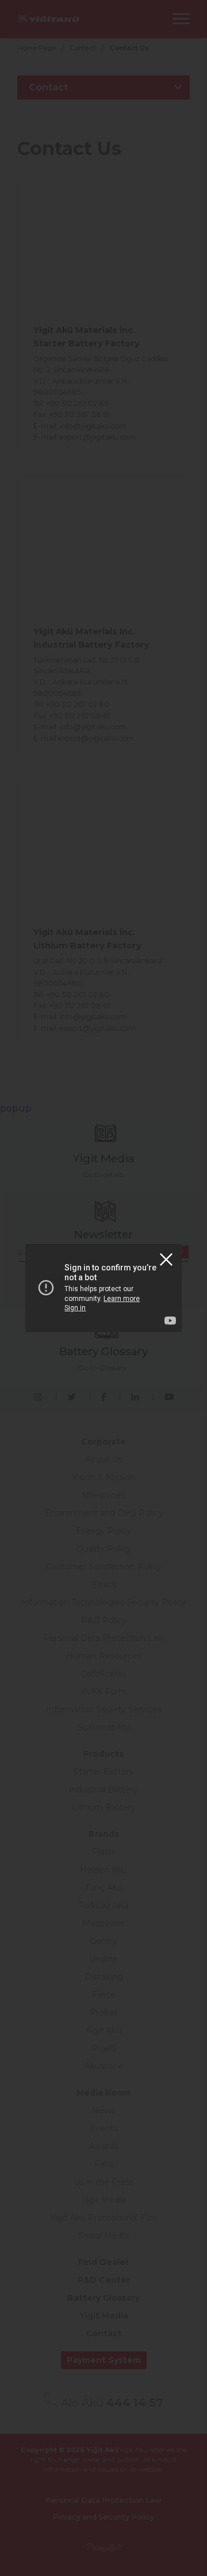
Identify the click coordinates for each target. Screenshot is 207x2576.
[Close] (166, 1259)
